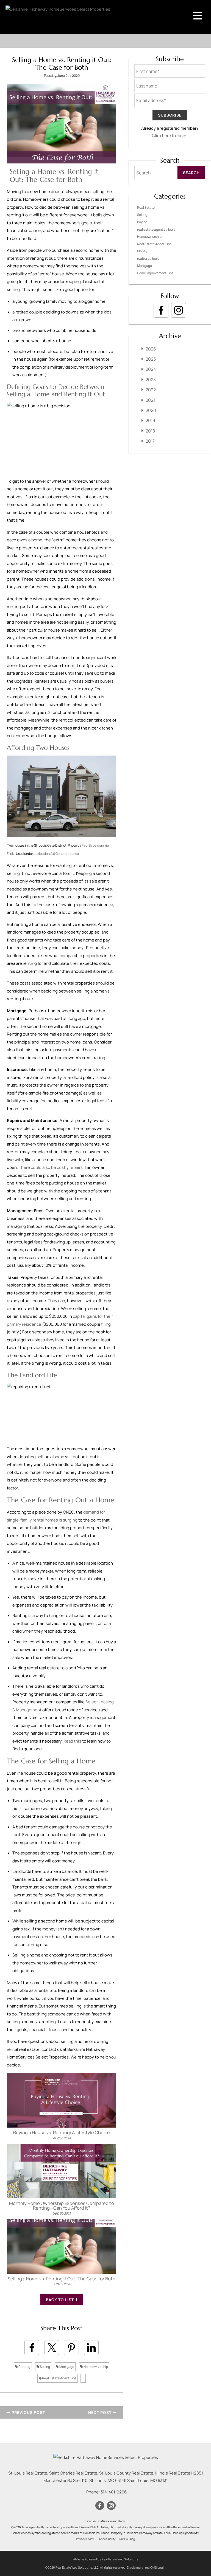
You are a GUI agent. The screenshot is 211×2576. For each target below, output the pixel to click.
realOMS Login (155, 2567)
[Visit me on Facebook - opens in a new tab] (161, 310)
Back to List (60, 2300)
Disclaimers (135, 2567)
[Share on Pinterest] (71, 2348)
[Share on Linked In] (91, 2348)
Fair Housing (127, 2539)
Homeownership (95, 2367)
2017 (150, 441)
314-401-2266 (114, 2492)
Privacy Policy (85, 2539)
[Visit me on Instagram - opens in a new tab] (179, 310)
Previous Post (28, 2412)
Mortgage (66, 2367)
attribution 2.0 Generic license (56, 854)
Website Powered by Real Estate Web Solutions (105, 2559)
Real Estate (146, 207)
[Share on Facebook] (32, 2348)
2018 (150, 431)
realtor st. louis (148, 258)
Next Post (100, 2412)
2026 (151, 349)
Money (142, 251)
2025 (151, 359)
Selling (45, 2367)
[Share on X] (52, 2348)
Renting (24, 2367)
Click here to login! (170, 136)
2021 (150, 400)
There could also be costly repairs (51, 1167)
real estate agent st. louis (156, 229)
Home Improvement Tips (155, 273)
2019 (150, 420)
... (83, 2378)
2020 (151, 410)
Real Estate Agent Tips (59, 2378)
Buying (142, 222)
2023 (151, 380)
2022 (151, 390)
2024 (151, 369)
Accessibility (107, 2539)
